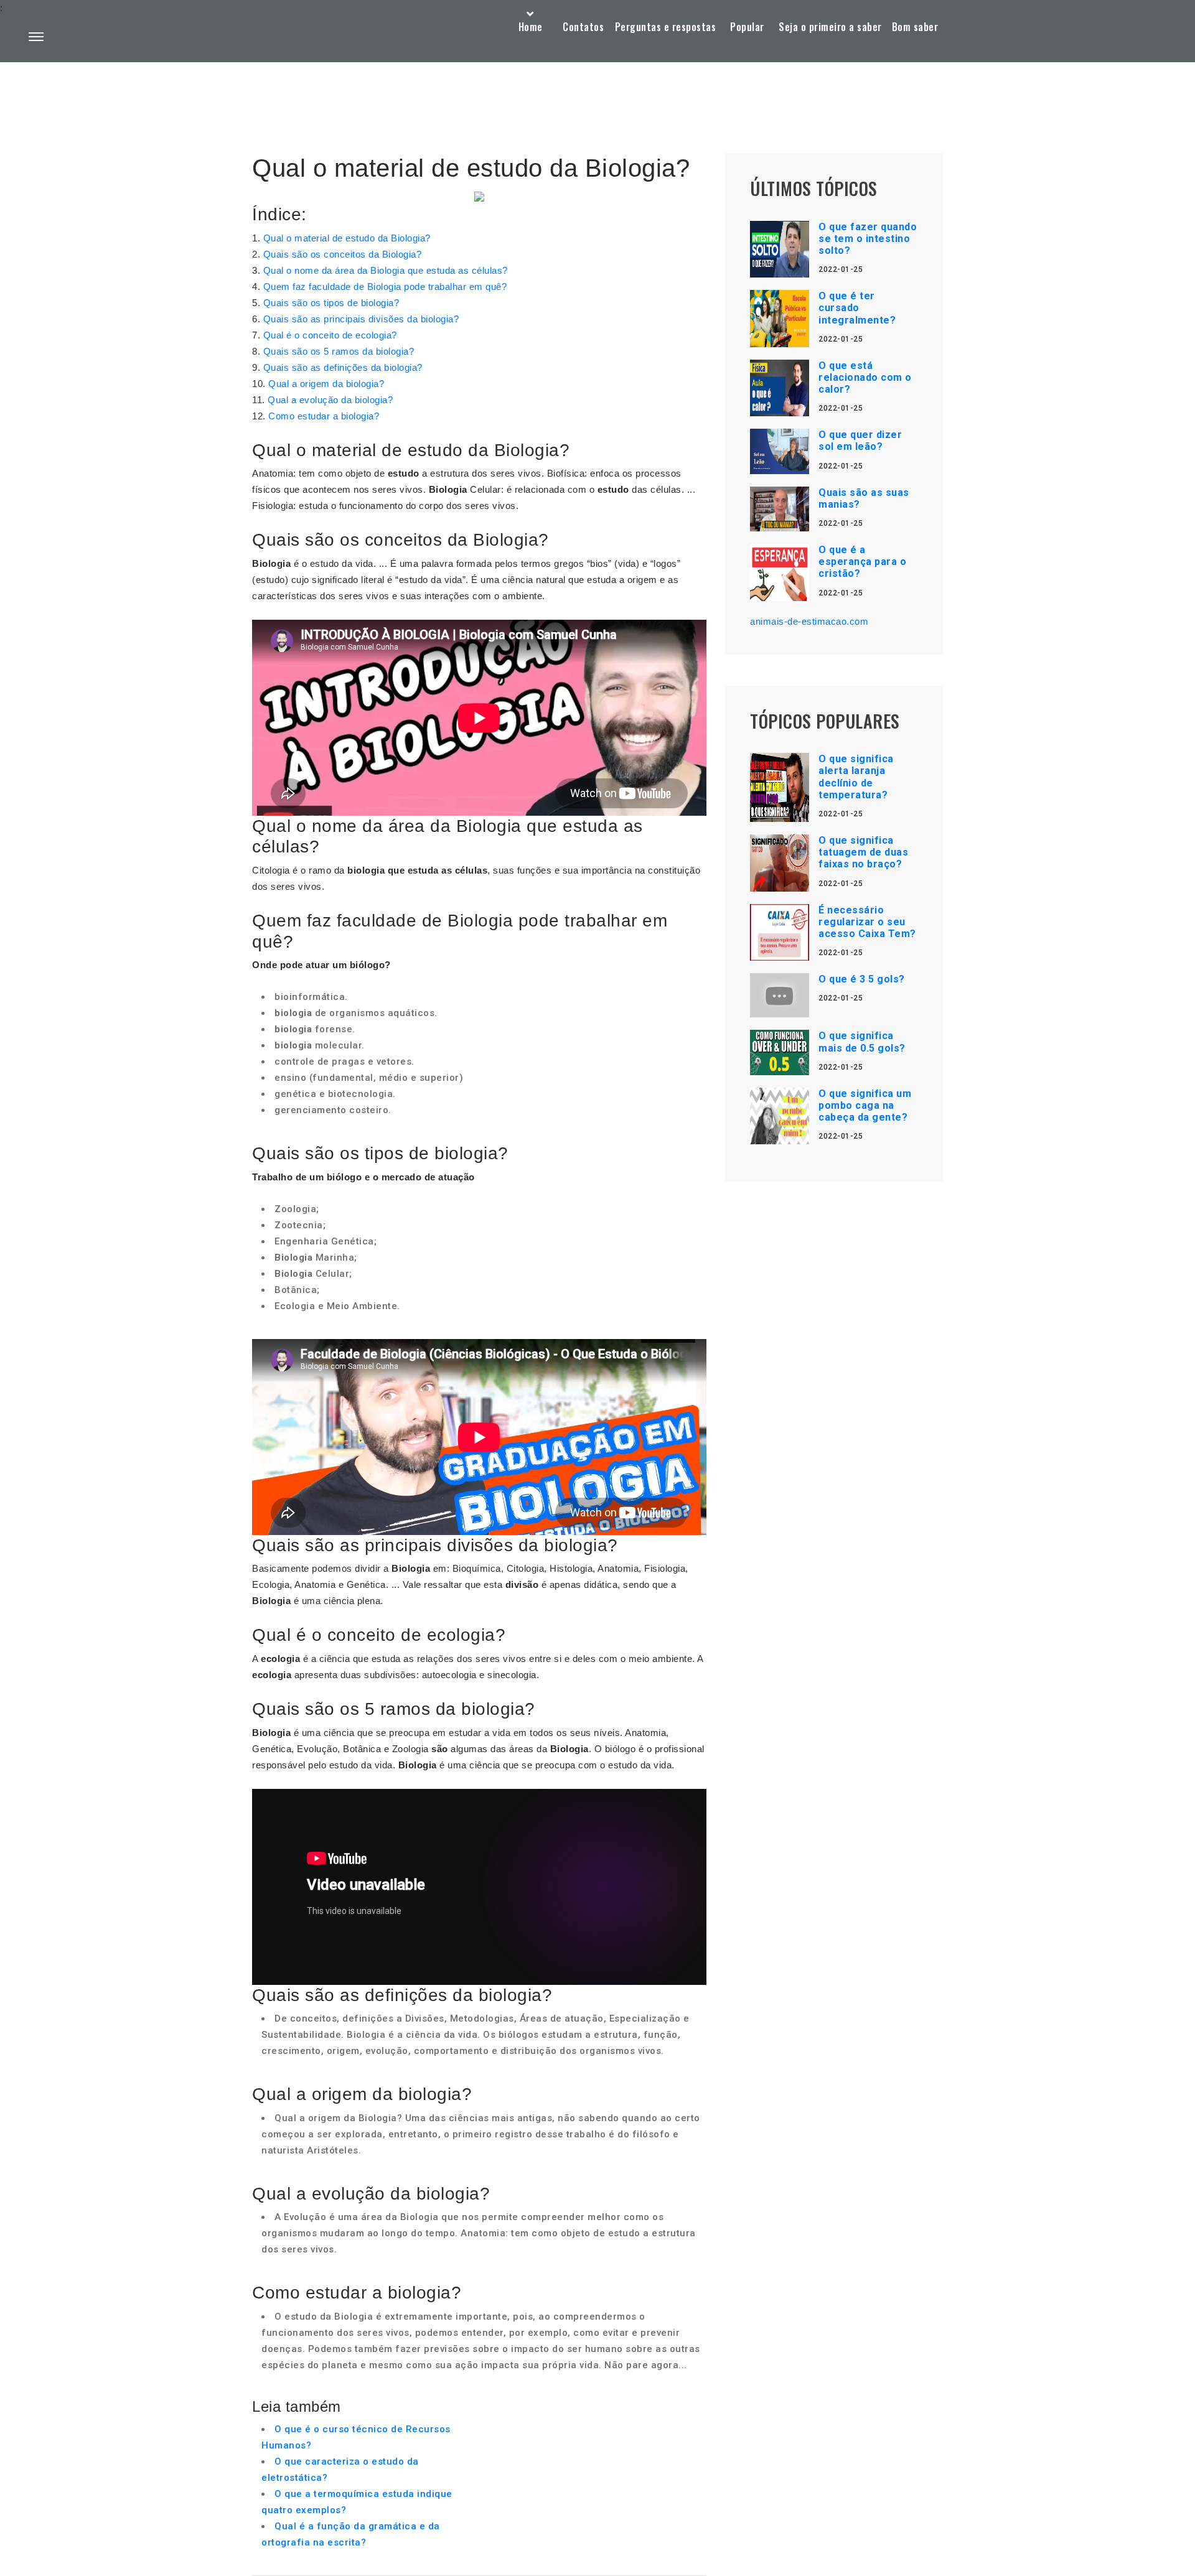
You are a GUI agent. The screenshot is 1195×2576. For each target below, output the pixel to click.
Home (531, 27)
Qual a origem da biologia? (326, 384)
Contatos (583, 27)
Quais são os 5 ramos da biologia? (339, 351)
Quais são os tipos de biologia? (331, 303)
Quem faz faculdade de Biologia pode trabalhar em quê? (385, 287)
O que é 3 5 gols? (862, 979)
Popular (747, 27)
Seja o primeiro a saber (830, 27)
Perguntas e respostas (666, 27)
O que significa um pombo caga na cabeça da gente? (865, 1105)
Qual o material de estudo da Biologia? (347, 238)
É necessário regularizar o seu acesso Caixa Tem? (867, 922)
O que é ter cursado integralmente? (857, 308)
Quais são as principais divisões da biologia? (361, 319)
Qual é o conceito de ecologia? (330, 335)
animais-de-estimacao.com (809, 621)
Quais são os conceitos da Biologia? (343, 254)
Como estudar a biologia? (324, 416)
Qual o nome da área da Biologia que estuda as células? (386, 270)
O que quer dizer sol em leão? (860, 441)
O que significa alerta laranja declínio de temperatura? (856, 777)
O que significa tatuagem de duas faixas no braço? (863, 852)
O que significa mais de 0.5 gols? (862, 1042)
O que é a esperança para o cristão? (862, 562)
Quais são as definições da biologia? (343, 367)
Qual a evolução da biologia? (330, 400)
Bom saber (915, 27)
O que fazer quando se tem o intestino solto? (868, 239)
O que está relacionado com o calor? (865, 377)
